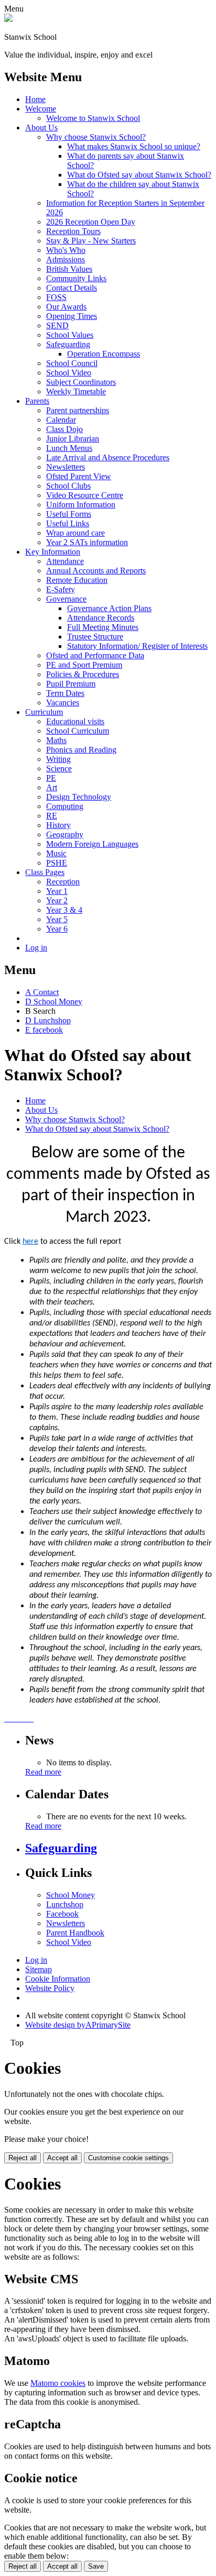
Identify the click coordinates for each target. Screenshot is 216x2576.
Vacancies (63, 703)
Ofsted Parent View (79, 476)
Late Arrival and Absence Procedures (108, 457)
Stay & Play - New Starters (91, 241)
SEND (57, 325)
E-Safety (61, 589)
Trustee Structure (95, 637)
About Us (41, 128)
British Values (69, 269)
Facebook (62, 1914)
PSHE (57, 863)
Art (52, 787)
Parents (37, 401)
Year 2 (57, 900)
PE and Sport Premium (84, 665)
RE (52, 816)
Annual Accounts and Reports (96, 571)
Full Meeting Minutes (103, 627)
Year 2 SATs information (87, 542)
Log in (36, 948)
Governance (66, 599)
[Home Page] (8, 19)
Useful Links (68, 523)
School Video (69, 373)
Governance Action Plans (109, 608)
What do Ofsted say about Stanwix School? (139, 175)
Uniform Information (81, 505)
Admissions (66, 259)
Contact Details (72, 288)
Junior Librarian (73, 439)
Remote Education (77, 580)
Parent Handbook (75, 1933)
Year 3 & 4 (64, 910)
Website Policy (50, 1988)
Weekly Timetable (76, 391)
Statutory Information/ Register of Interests (137, 646)
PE (51, 778)
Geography (65, 834)
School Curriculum (78, 731)
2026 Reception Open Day (91, 222)
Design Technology (79, 797)
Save (96, 2566)
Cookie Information (58, 1979)
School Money (71, 1895)
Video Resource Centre (85, 495)
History (58, 825)
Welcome (41, 109)
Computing (65, 806)
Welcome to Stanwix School (93, 118)
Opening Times (72, 316)
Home (35, 99)
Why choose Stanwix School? (96, 137)
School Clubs (68, 486)
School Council (72, 363)
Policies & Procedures (83, 674)
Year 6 (57, 929)
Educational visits (75, 721)
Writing (58, 759)
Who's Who (66, 250)
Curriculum (44, 712)
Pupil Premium (71, 684)
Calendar (61, 420)
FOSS (56, 297)
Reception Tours (73, 231)
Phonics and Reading (81, 750)
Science (59, 769)
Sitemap (39, 1969)
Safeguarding (68, 344)
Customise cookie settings (128, 2158)
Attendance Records (101, 618)
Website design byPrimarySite (78, 2025)
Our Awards (66, 307)
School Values (70, 335)
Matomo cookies (58, 2383)
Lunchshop (65, 1904)
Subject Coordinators (81, 382)
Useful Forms (69, 514)
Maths (56, 740)
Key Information (53, 552)
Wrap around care (75, 533)
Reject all (23, 2158)
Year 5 (57, 919)
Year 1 (57, 891)
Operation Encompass (104, 354)
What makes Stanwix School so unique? (134, 146)
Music (56, 853)
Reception (63, 882)
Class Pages (45, 872)
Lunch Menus (69, 448)
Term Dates (65, 693)
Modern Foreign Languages (92, 844)
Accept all (62, 2158)
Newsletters (66, 467)
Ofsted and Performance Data (95, 655)
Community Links (76, 278)
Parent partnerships (78, 410)
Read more (43, 1772)
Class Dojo (64, 429)
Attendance (65, 561)
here (30, 1242)
